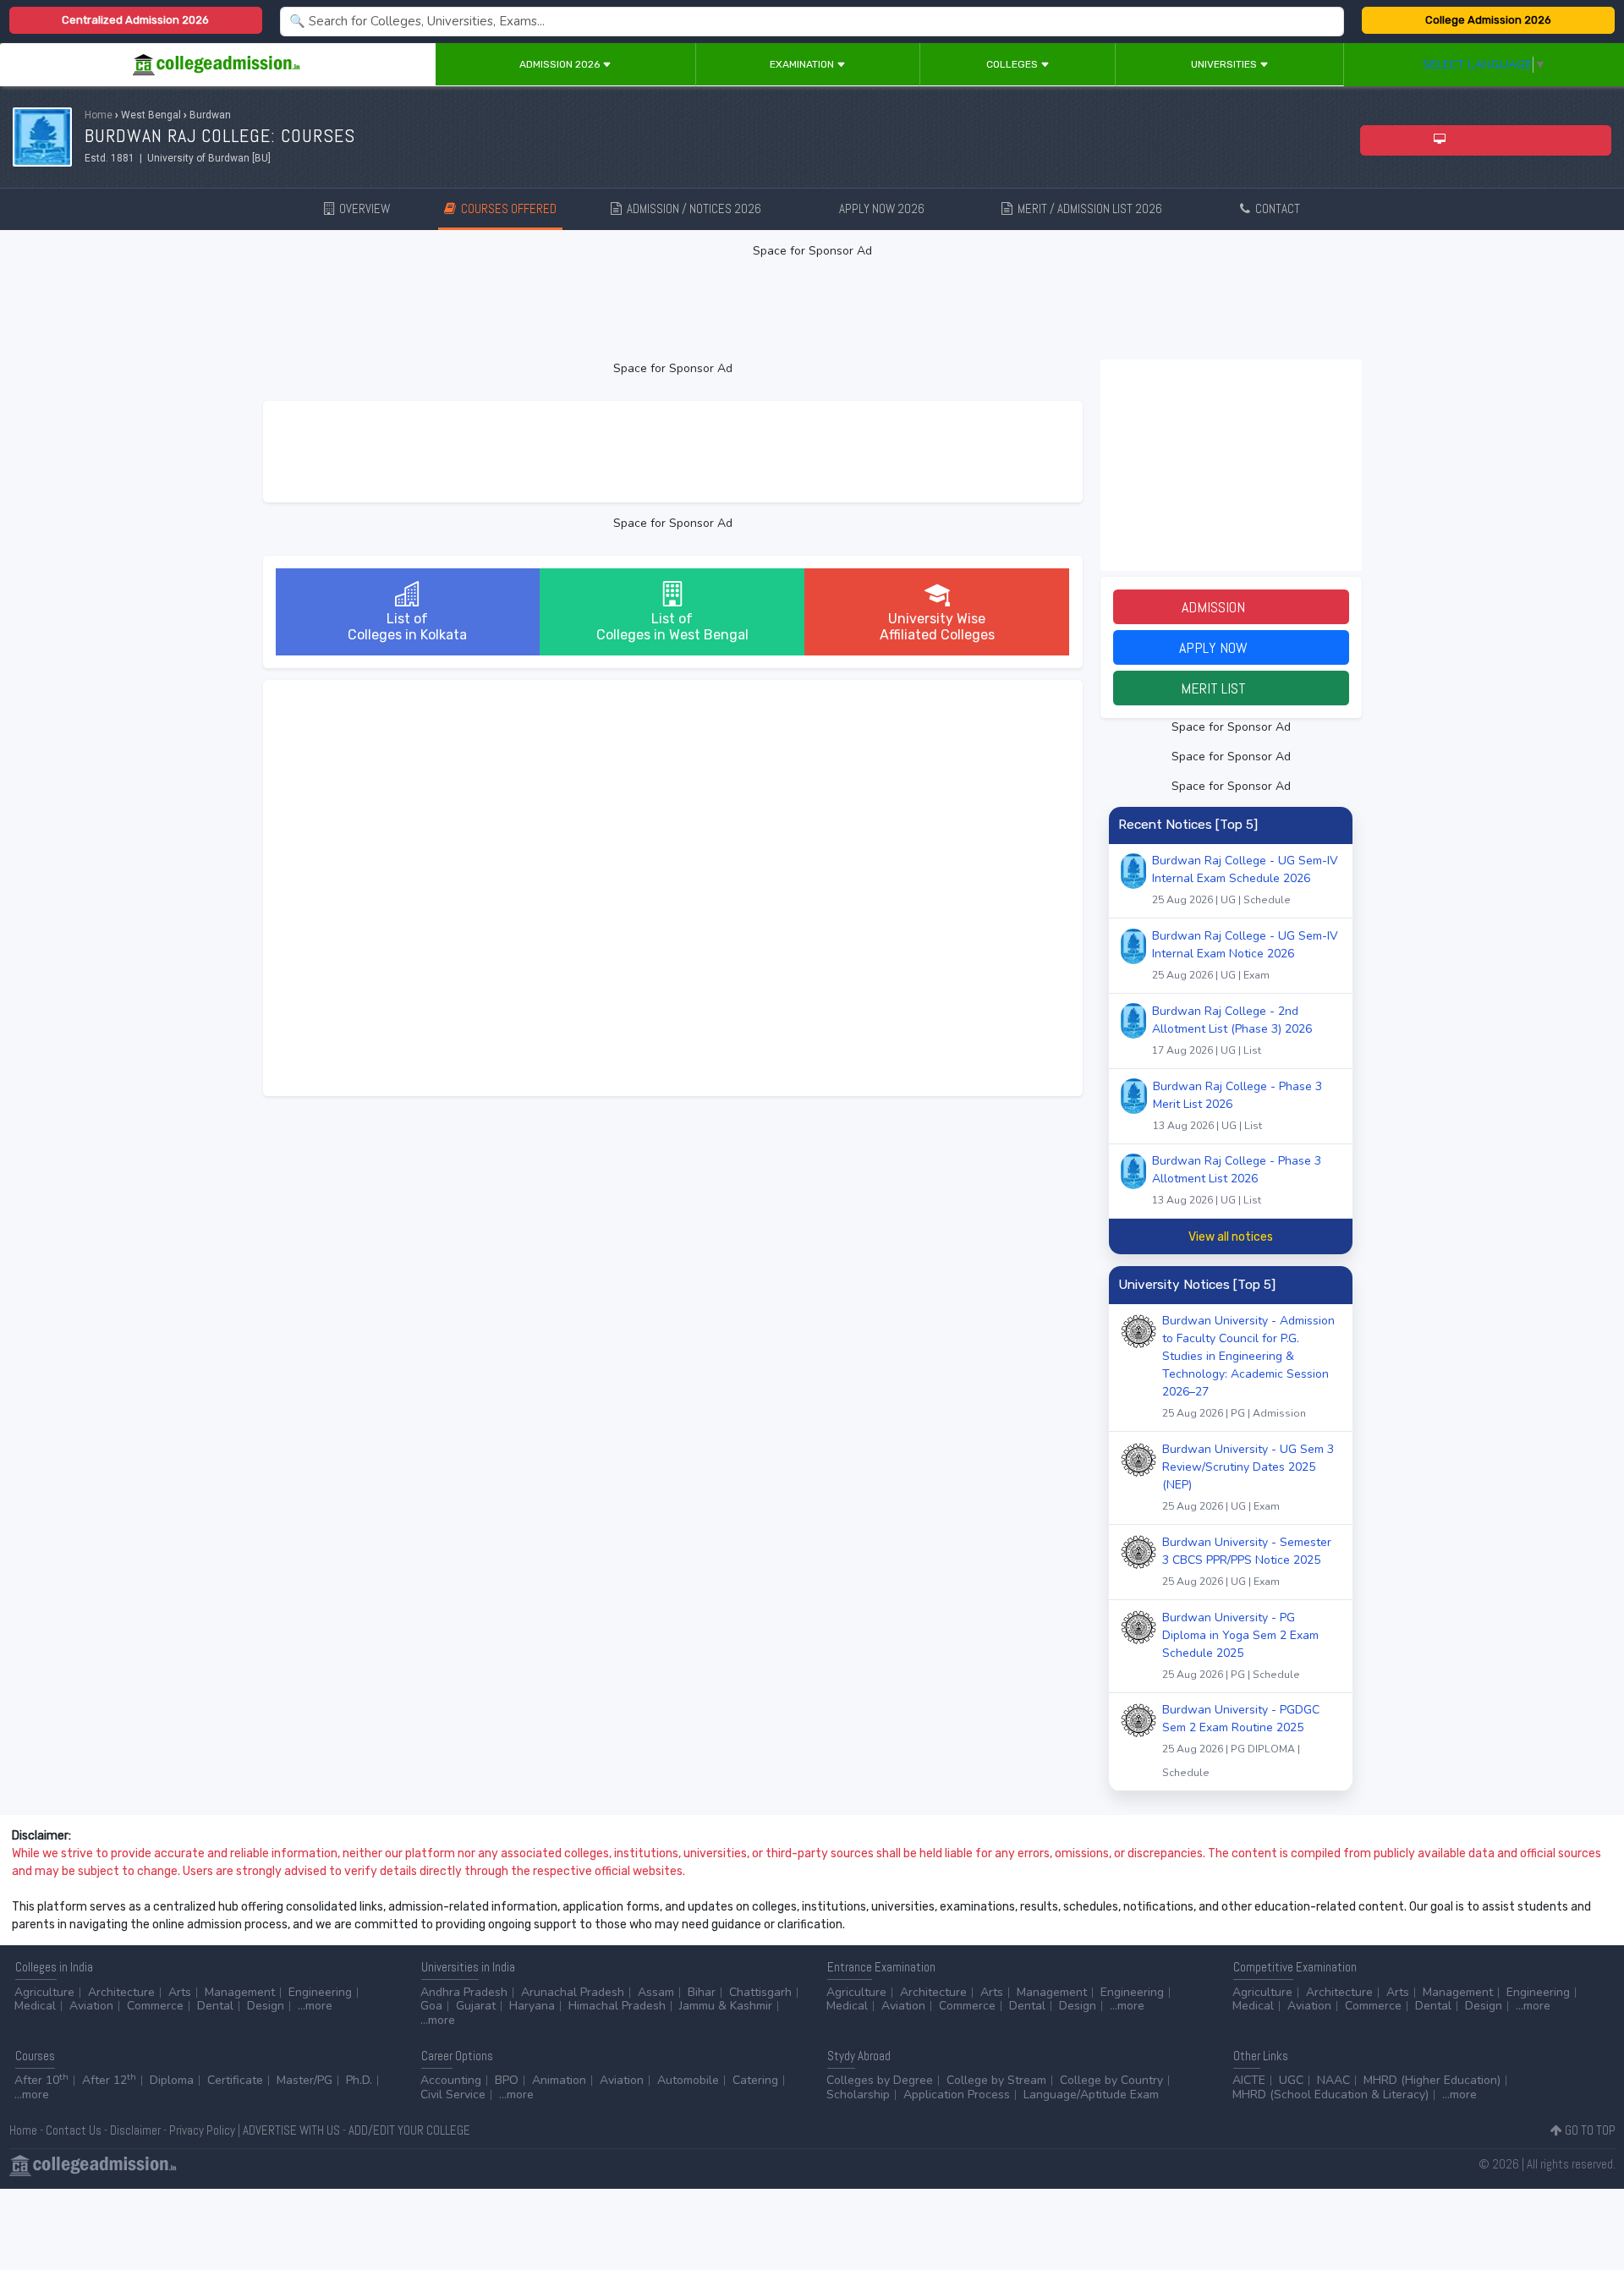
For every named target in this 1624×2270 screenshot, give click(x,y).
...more (315, 2006)
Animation (559, 2080)
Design (266, 2006)
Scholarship (858, 2095)
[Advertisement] (812, 310)
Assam (656, 1992)
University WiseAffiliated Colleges (937, 627)
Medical (35, 2006)
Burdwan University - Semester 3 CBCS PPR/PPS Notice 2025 (1247, 1561)
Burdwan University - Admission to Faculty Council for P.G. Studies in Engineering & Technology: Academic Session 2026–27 (1248, 1366)
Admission (1231, 607)
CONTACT (1275, 208)
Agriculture (44, 1992)
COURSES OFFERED (506, 208)
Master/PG (304, 2080)
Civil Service (453, 2095)
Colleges (1013, 64)
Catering (755, 2080)
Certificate (235, 2080)
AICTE (1249, 2080)
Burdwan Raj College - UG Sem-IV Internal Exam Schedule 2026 (1245, 880)
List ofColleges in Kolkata (407, 627)
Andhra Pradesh (464, 1992)
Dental (215, 2006)
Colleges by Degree (880, 2080)
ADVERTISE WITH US (291, 2130)
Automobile (688, 2080)
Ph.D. (359, 2080)
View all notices (1231, 1237)
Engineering (320, 1992)
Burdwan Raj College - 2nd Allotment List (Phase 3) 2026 (1232, 1030)
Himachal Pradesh (617, 2006)
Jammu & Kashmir (726, 2006)
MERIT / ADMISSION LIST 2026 (1097, 208)
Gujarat (476, 2006)
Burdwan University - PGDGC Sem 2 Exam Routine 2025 (1241, 1741)
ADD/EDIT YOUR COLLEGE (409, 2130)
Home (99, 115)
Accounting (451, 2080)
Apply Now (1231, 647)
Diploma (172, 2080)
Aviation (91, 2006)
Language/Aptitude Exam (1091, 2095)
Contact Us (74, 2130)
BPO (507, 2080)
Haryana (532, 2006)
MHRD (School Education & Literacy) (1330, 2095)
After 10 (41, 2080)
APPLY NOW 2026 (891, 208)
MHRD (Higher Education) (1432, 2080)
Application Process (957, 2095)
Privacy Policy (202, 2130)
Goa (431, 2006)
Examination (803, 64)
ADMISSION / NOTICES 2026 (701, 208)
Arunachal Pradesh (573, 1992)
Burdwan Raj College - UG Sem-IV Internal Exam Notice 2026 (1245, 955)
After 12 (109, 2080)
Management (240, 1992)
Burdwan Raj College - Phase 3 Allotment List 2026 (1237, 1180)
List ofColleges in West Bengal (672, 627)
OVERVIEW (362, 208)
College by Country (1111, 2080)
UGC (1291, 2080)
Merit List (1231, 688)
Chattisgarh (760, 1992)
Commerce (155, 2006)
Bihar (702, 1992)
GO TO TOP (1589, 2130)
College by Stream (996, 2080)
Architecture (121, 1992)
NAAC (1333, 2080)
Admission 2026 (561, 64)
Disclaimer (135, 2130)
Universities (1225, 64)
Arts (180, 1992)
